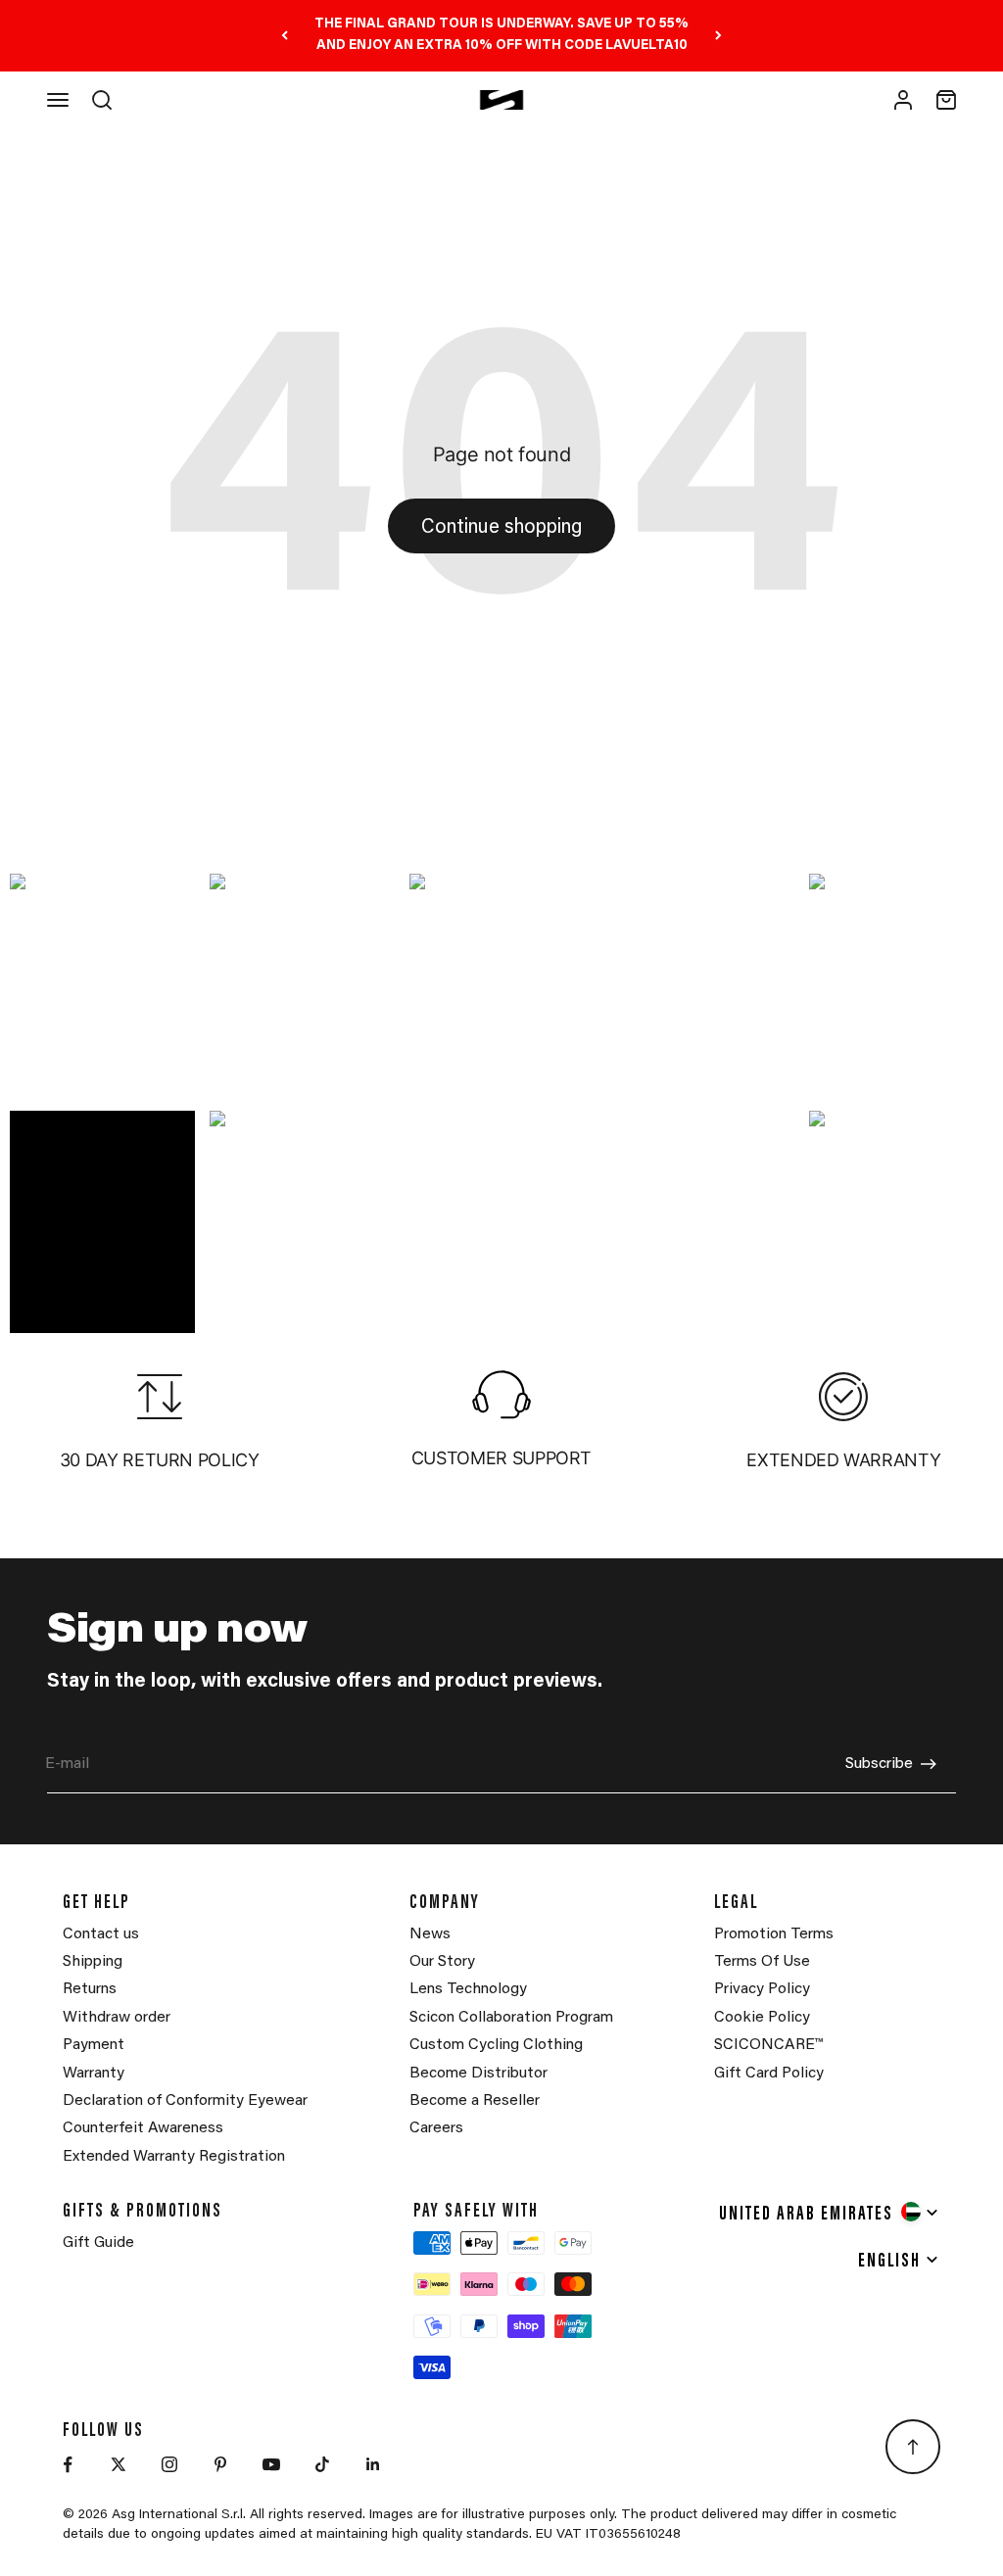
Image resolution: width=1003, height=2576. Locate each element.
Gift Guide (98, 2243)
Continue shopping (501, 528)
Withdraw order (117, 2018)
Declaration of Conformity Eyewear (185, 2101)
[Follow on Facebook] (68, 2464)
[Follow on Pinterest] (220, 2464)
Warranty (94, 2074)
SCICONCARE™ (768, 2045)
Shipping (93, 1962)
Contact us (101, 1934)
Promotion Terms (774, 1934)
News (430, 1934)
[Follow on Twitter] (119, 2464)
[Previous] (285, 36)
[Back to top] (913, 2447)
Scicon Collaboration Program (511, 2018)
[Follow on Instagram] (169, 2464)
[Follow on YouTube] (271, 2464)
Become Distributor (478, 2074)
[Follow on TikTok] (322, 2464)
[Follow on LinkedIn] (373, 2464)
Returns (90, 1989)
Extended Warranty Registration (174, 2157)
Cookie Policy (762, 2018)
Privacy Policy (762, 1989)
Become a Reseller (475, 2101)
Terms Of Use (762, 1962)
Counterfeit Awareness (143, 2128)
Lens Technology (468, 1989)
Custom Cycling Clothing (496, 2045)
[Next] (718, 36)
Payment (94, 2045)
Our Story (442, 1962)
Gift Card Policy (769, 2074)
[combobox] (830, 2212)
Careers (436, 2128)
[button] (102, 985)
